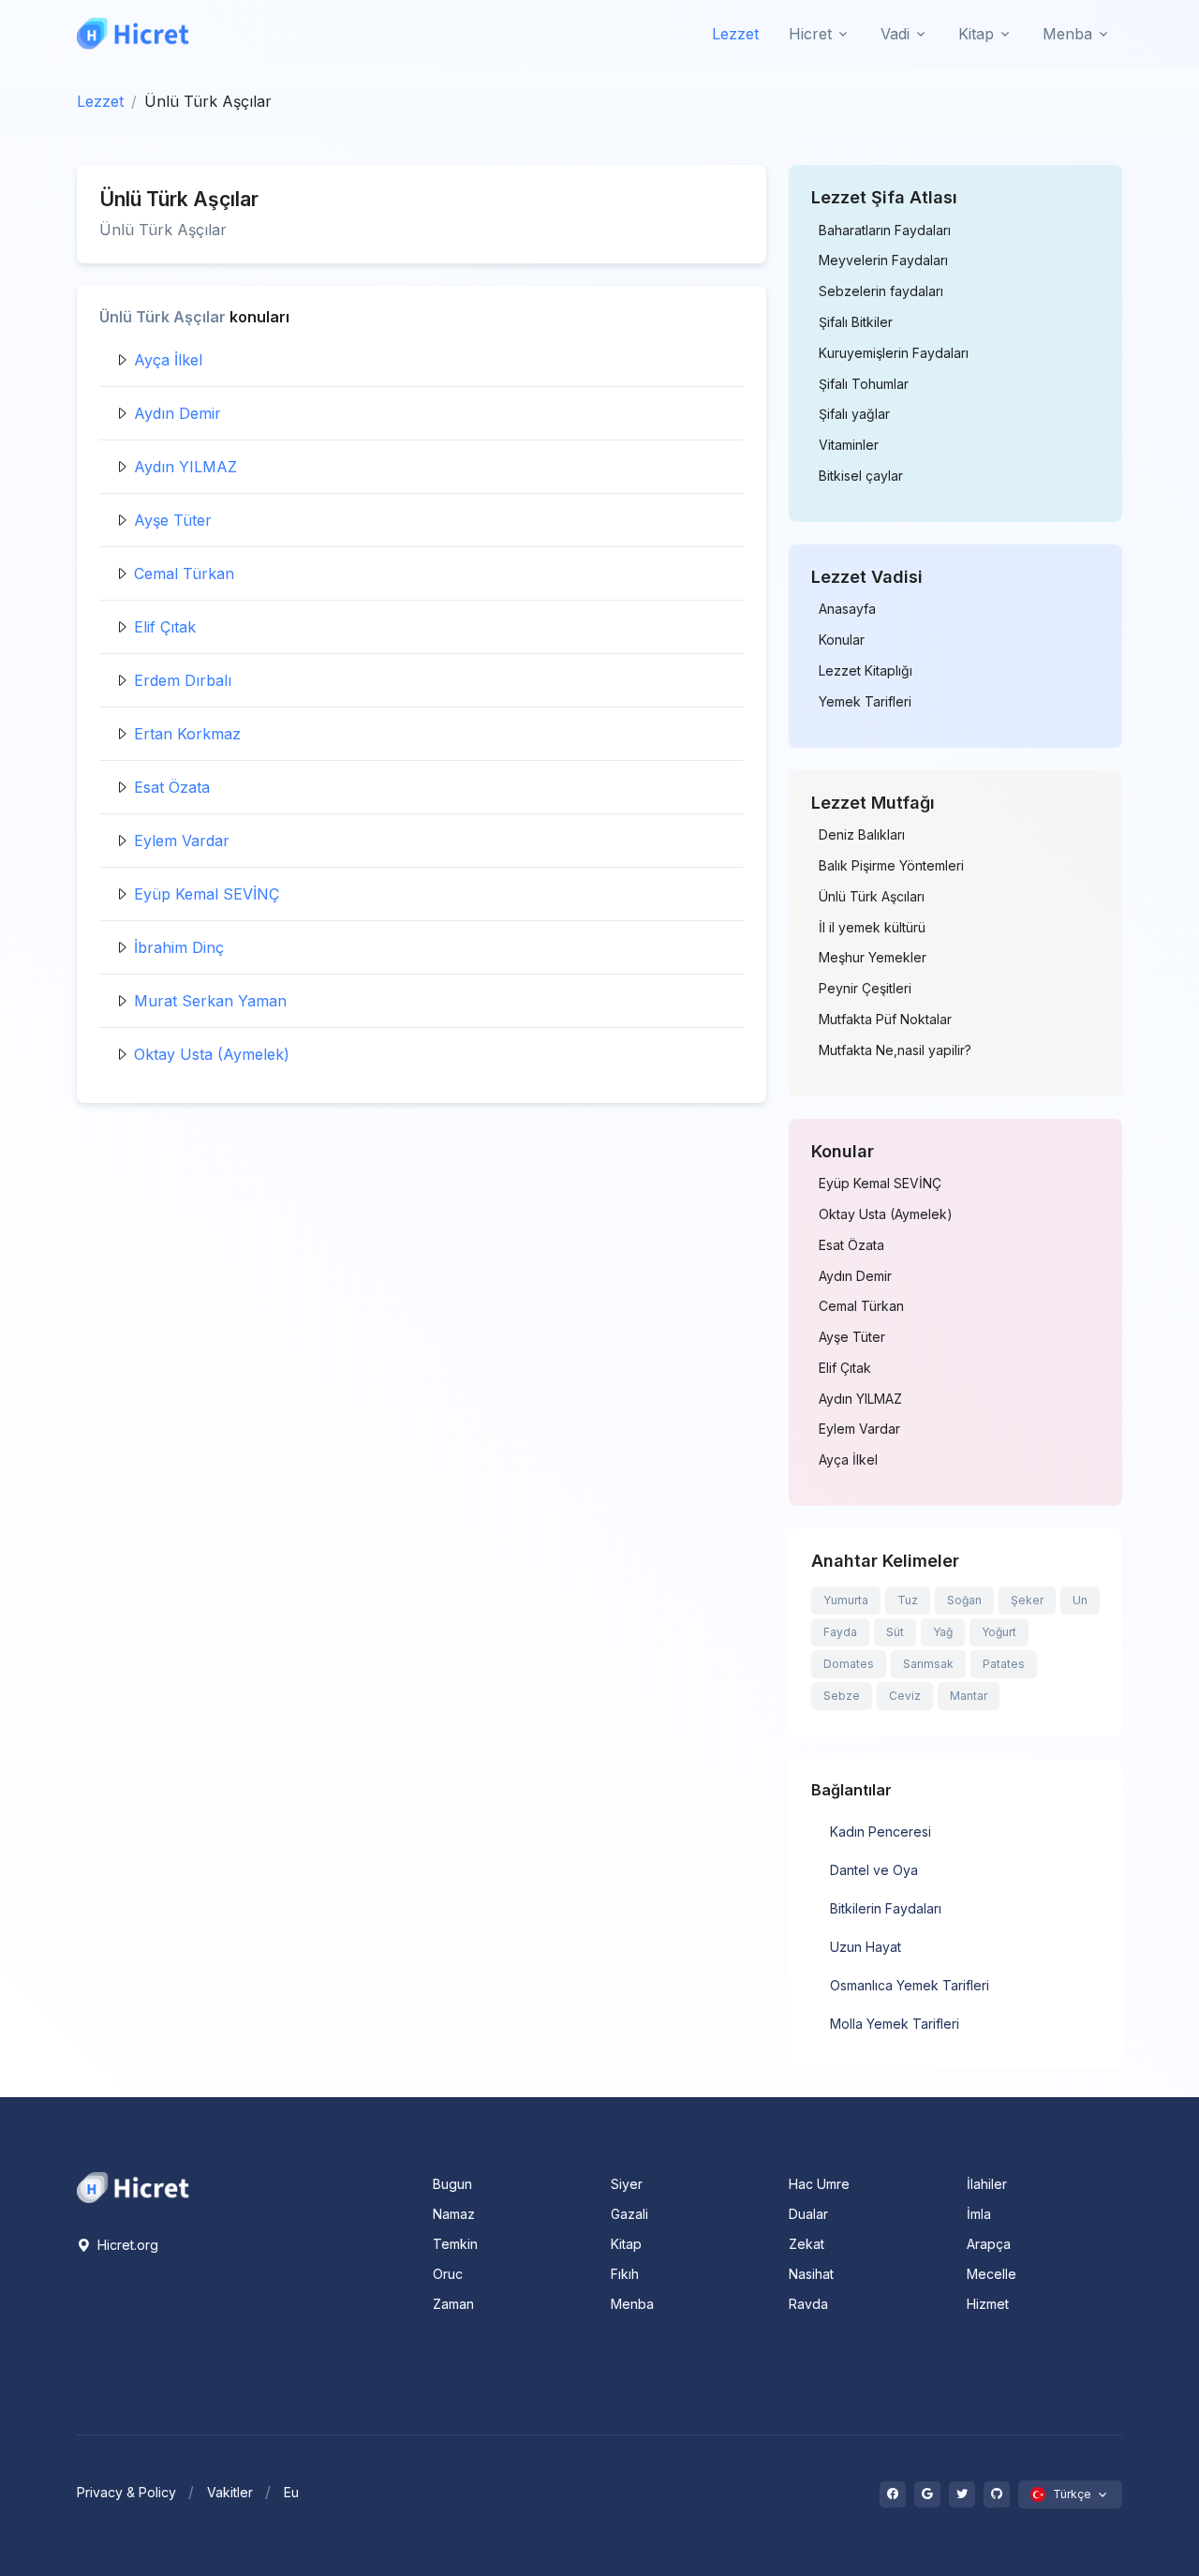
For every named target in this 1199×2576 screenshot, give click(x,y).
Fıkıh (625, 2274)
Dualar (808, 2214)
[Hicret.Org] (133, 33)
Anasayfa (847, 609)
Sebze (842, 1696)
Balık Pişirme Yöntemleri (891, 866)
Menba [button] (1067, 34)
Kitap (626, 2244)
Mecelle (992, 2274)
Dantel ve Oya (874, 1870)
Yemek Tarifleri (865, 702)
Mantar (969, 1696)
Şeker (1027, 1600)
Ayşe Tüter (173, 520)
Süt (895, 1632)
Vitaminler (849, 445)
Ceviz (905, 1696)
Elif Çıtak (165, 627)
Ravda (808, 2304)
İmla (979, 2214)
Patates (1004, 1664)
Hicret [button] (810, 34)
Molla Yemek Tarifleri (895, 2024)
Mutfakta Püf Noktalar (885, 1020)
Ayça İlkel (168, 360)
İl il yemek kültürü (872, 928)
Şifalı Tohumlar (864, 384)
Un (1080, 1600)
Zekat (807, 2244)
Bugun (452, 2184)
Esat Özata (172, 787)
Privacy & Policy (126, 2492)
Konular (842, 640)
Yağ (943, 1632)
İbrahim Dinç (179, 947)
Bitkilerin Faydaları (886, 1908)
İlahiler (987, 2184)
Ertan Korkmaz (187, 734)
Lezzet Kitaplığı (866, 671)
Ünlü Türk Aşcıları (872, 897)
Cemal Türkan (184, 573)
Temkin (455, 2244)
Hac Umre (819, 2184)
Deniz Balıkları (862, 835)
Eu (291, 2492)
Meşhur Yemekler (873, 958)
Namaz (454, 2214)
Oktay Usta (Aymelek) (212, 1054)
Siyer (627, 2184)
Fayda (840, 1632)
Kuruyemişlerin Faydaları (894, 353)
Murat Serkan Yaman (210, 1001)
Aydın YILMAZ (185, 467)
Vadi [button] (895, 34)
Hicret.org (126, 2245)
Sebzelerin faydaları (881, 291)
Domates (849, 1664)
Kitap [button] (976, 34)
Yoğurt (999, 1632)
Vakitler (230, 2492)
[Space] (133, 2186)
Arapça (989, 2244)
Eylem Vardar (182, 841)
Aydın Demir (178, 413)
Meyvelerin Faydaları (883, 261)
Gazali (629, 2214)
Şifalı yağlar (854, 414)
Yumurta (846, 1600)
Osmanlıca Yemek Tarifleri (910, 1985)
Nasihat (811, 2274)
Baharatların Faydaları (885, 231)
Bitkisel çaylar (861, 476)
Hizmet (988, 2304)
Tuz (908, 1600)
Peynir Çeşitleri (865, 989)
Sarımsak (928, 1664)
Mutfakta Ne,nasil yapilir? (895, 1050)
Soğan (964, 1600)
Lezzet (735, 34)
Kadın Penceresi (881, 1831)
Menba (632, 2304)
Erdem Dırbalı (183, 680)
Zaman (453, 2304)
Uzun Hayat (866, 1947)
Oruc (448, 2274)
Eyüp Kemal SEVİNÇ (207, 894)
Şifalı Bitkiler (856, 322)
